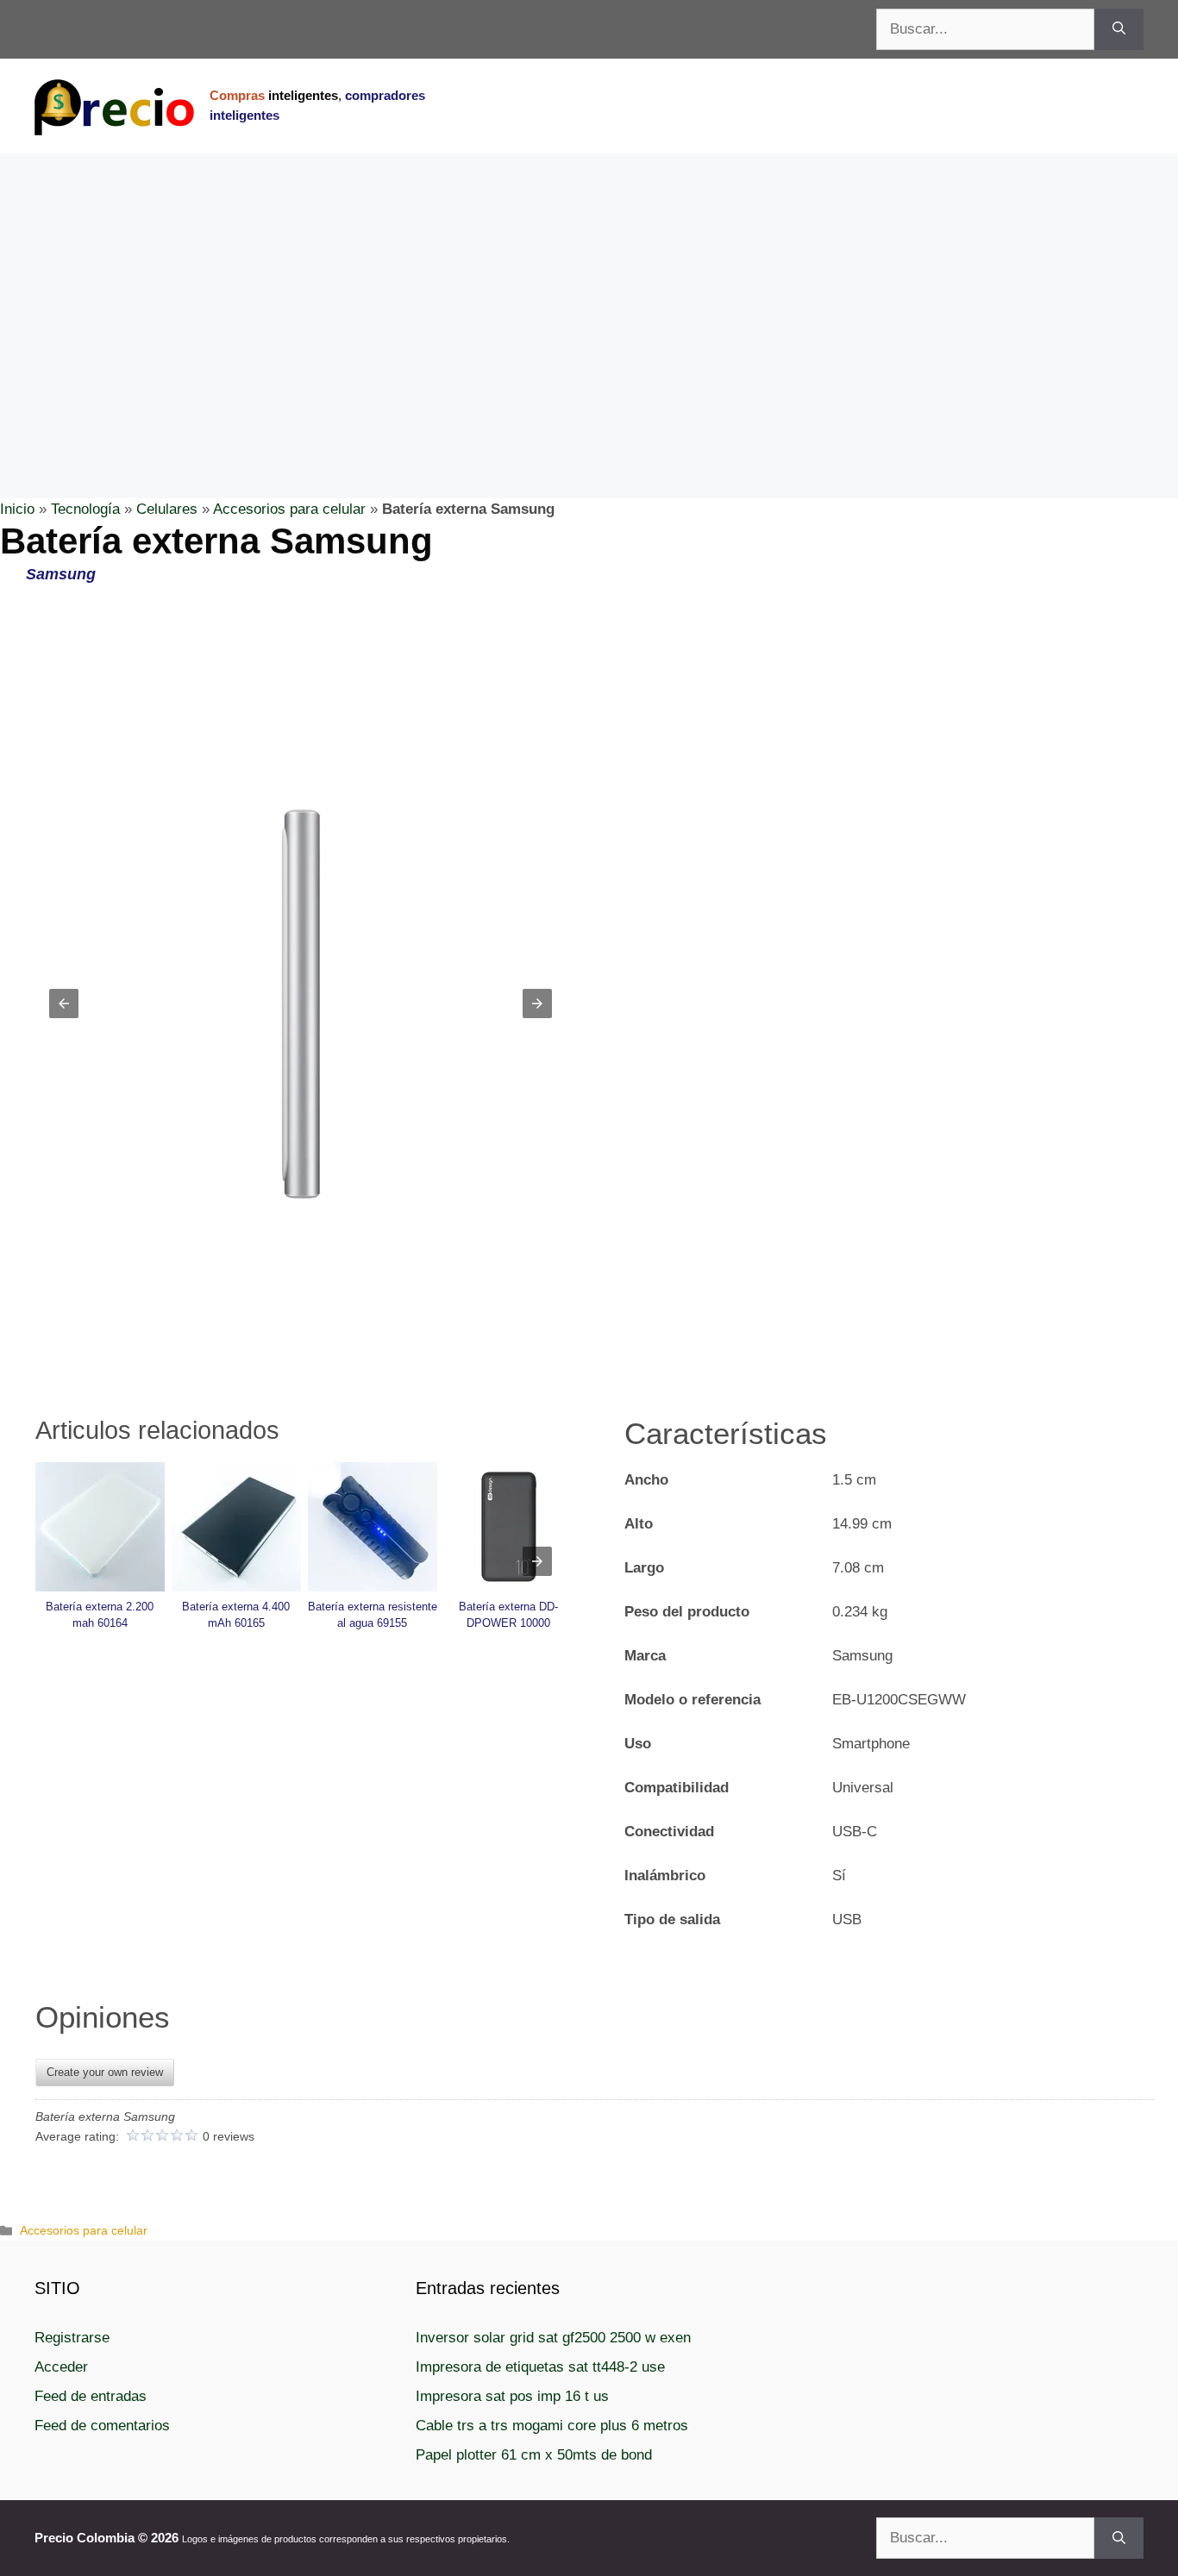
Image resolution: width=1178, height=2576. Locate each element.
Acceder (61, 2367)
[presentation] (537, 1561)
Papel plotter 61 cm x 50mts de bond (534, 2455)
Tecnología (85, 509)
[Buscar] (1119, 29)
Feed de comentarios (102, 2426)
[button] (64, 1004)
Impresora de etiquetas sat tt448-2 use (540, 2367)
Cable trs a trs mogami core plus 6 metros (552, 2426)
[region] (589, 291)
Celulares (167, 509)
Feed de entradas (91, 2396)
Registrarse (72, 2338)
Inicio (17, 509)
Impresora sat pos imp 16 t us (512, 2396)
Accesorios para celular (289, 509)
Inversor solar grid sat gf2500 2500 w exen (553, 2338)
